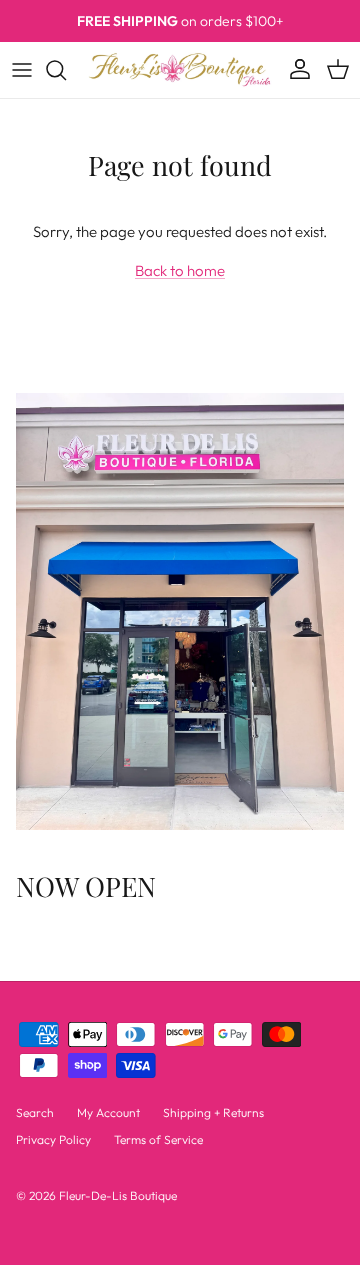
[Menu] (22, 70)
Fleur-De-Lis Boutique (118, 1195)
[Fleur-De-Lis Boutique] (180, 70)
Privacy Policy (53, 1139)
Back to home (180, 270)
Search (35, 1112)
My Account (108, 1112)
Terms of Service (158, 1139)
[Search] (66, 70)
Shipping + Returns (213, 1112)
